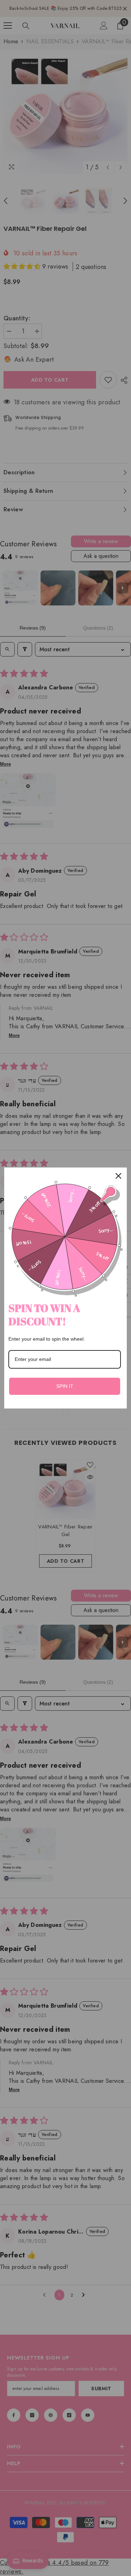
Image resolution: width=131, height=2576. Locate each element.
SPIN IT (65, 1386)
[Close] (118, 1176)
